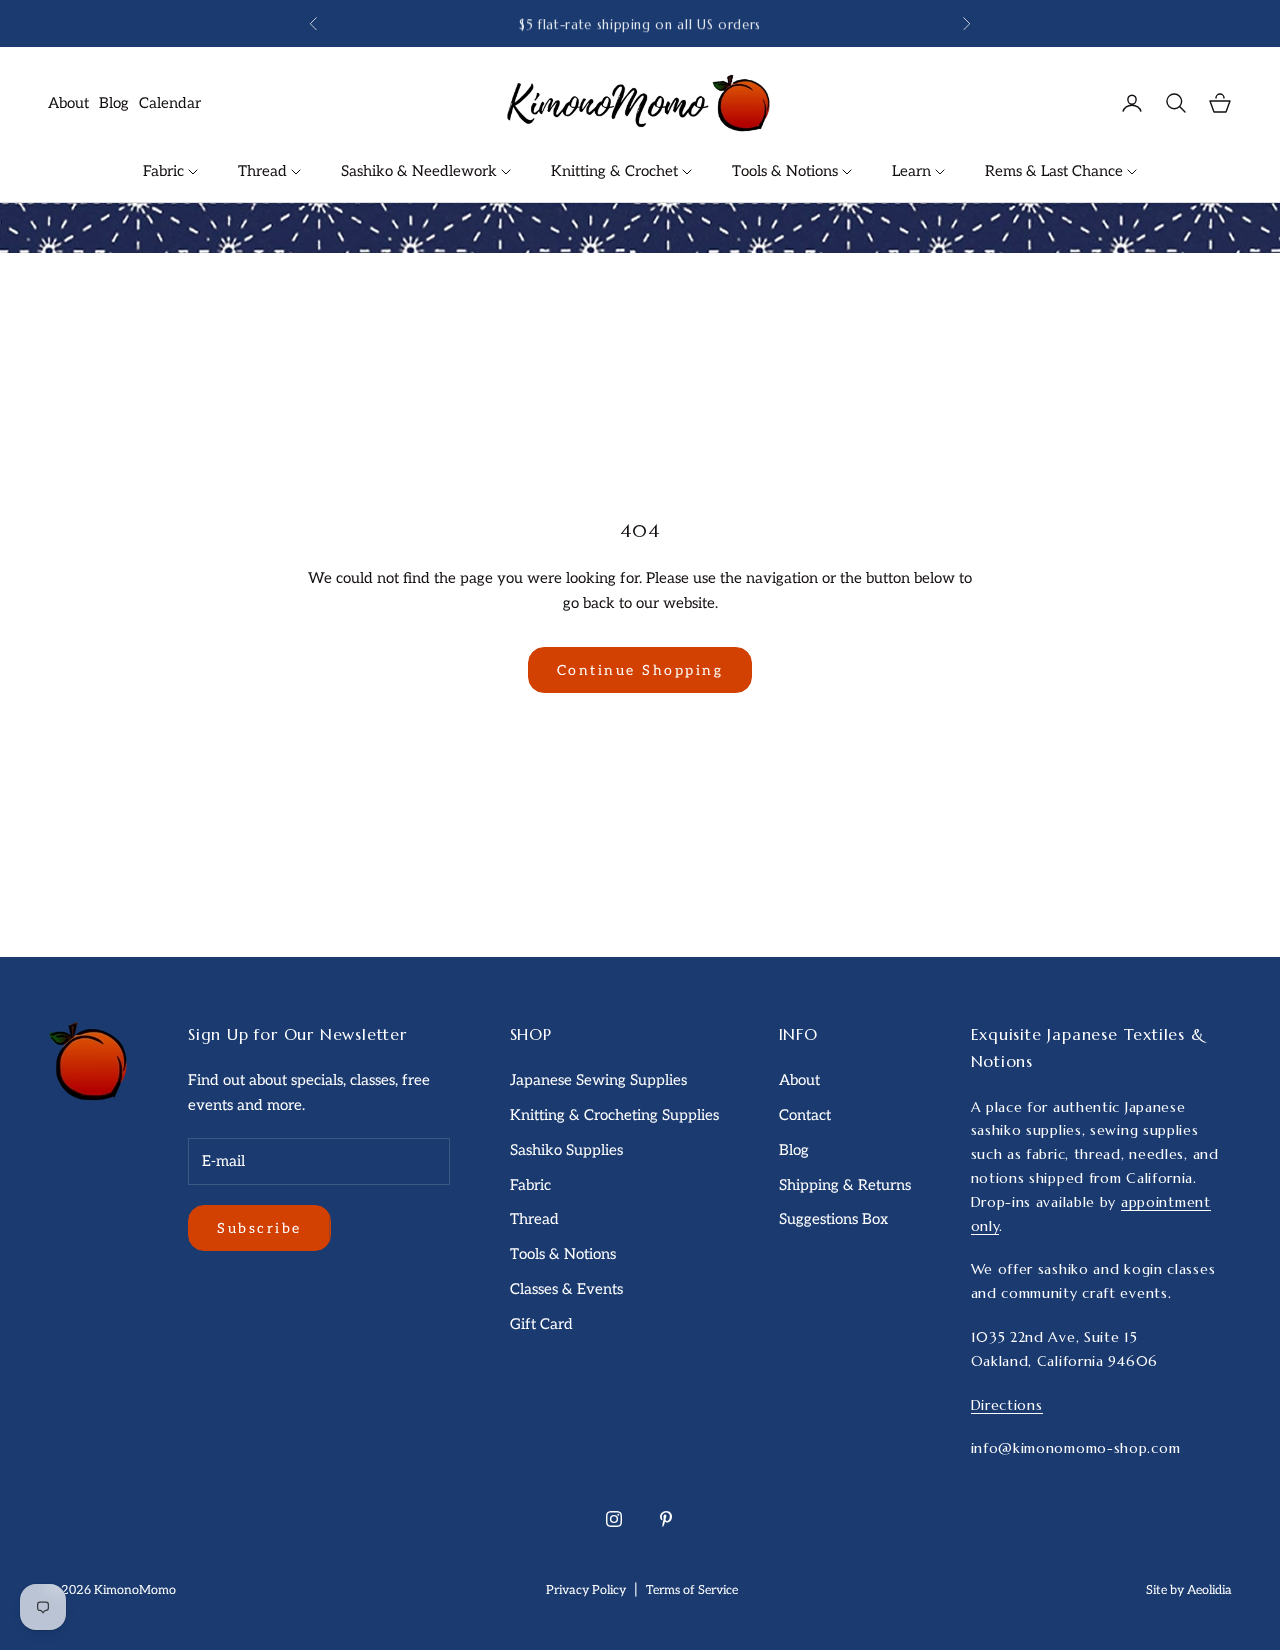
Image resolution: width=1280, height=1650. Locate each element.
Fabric (165, 171)
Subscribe (259, 1228)
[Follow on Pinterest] (666, 1519)
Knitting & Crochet (616, 171)
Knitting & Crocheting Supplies (614, 1115)
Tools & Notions (787, 171)
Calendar (170, 103)
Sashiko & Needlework (421, 171)
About (68, 103)
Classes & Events (566, 1289)
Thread (264, 171)
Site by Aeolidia (1189, 1590)
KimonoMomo (135, 1590)
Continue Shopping (640, 670)
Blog (114, 103)
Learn (913, 171)
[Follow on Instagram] (614, 1519)
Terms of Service (692, 1590)
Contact (805, 1115)
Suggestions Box (833, 1219)
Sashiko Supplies (566, 1150)
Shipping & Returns (845, 1185)
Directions (1007, 1405)
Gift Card (541, 1324)
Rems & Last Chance (1056, 171)
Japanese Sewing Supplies (598, 1080)
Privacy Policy (586, 1590)
